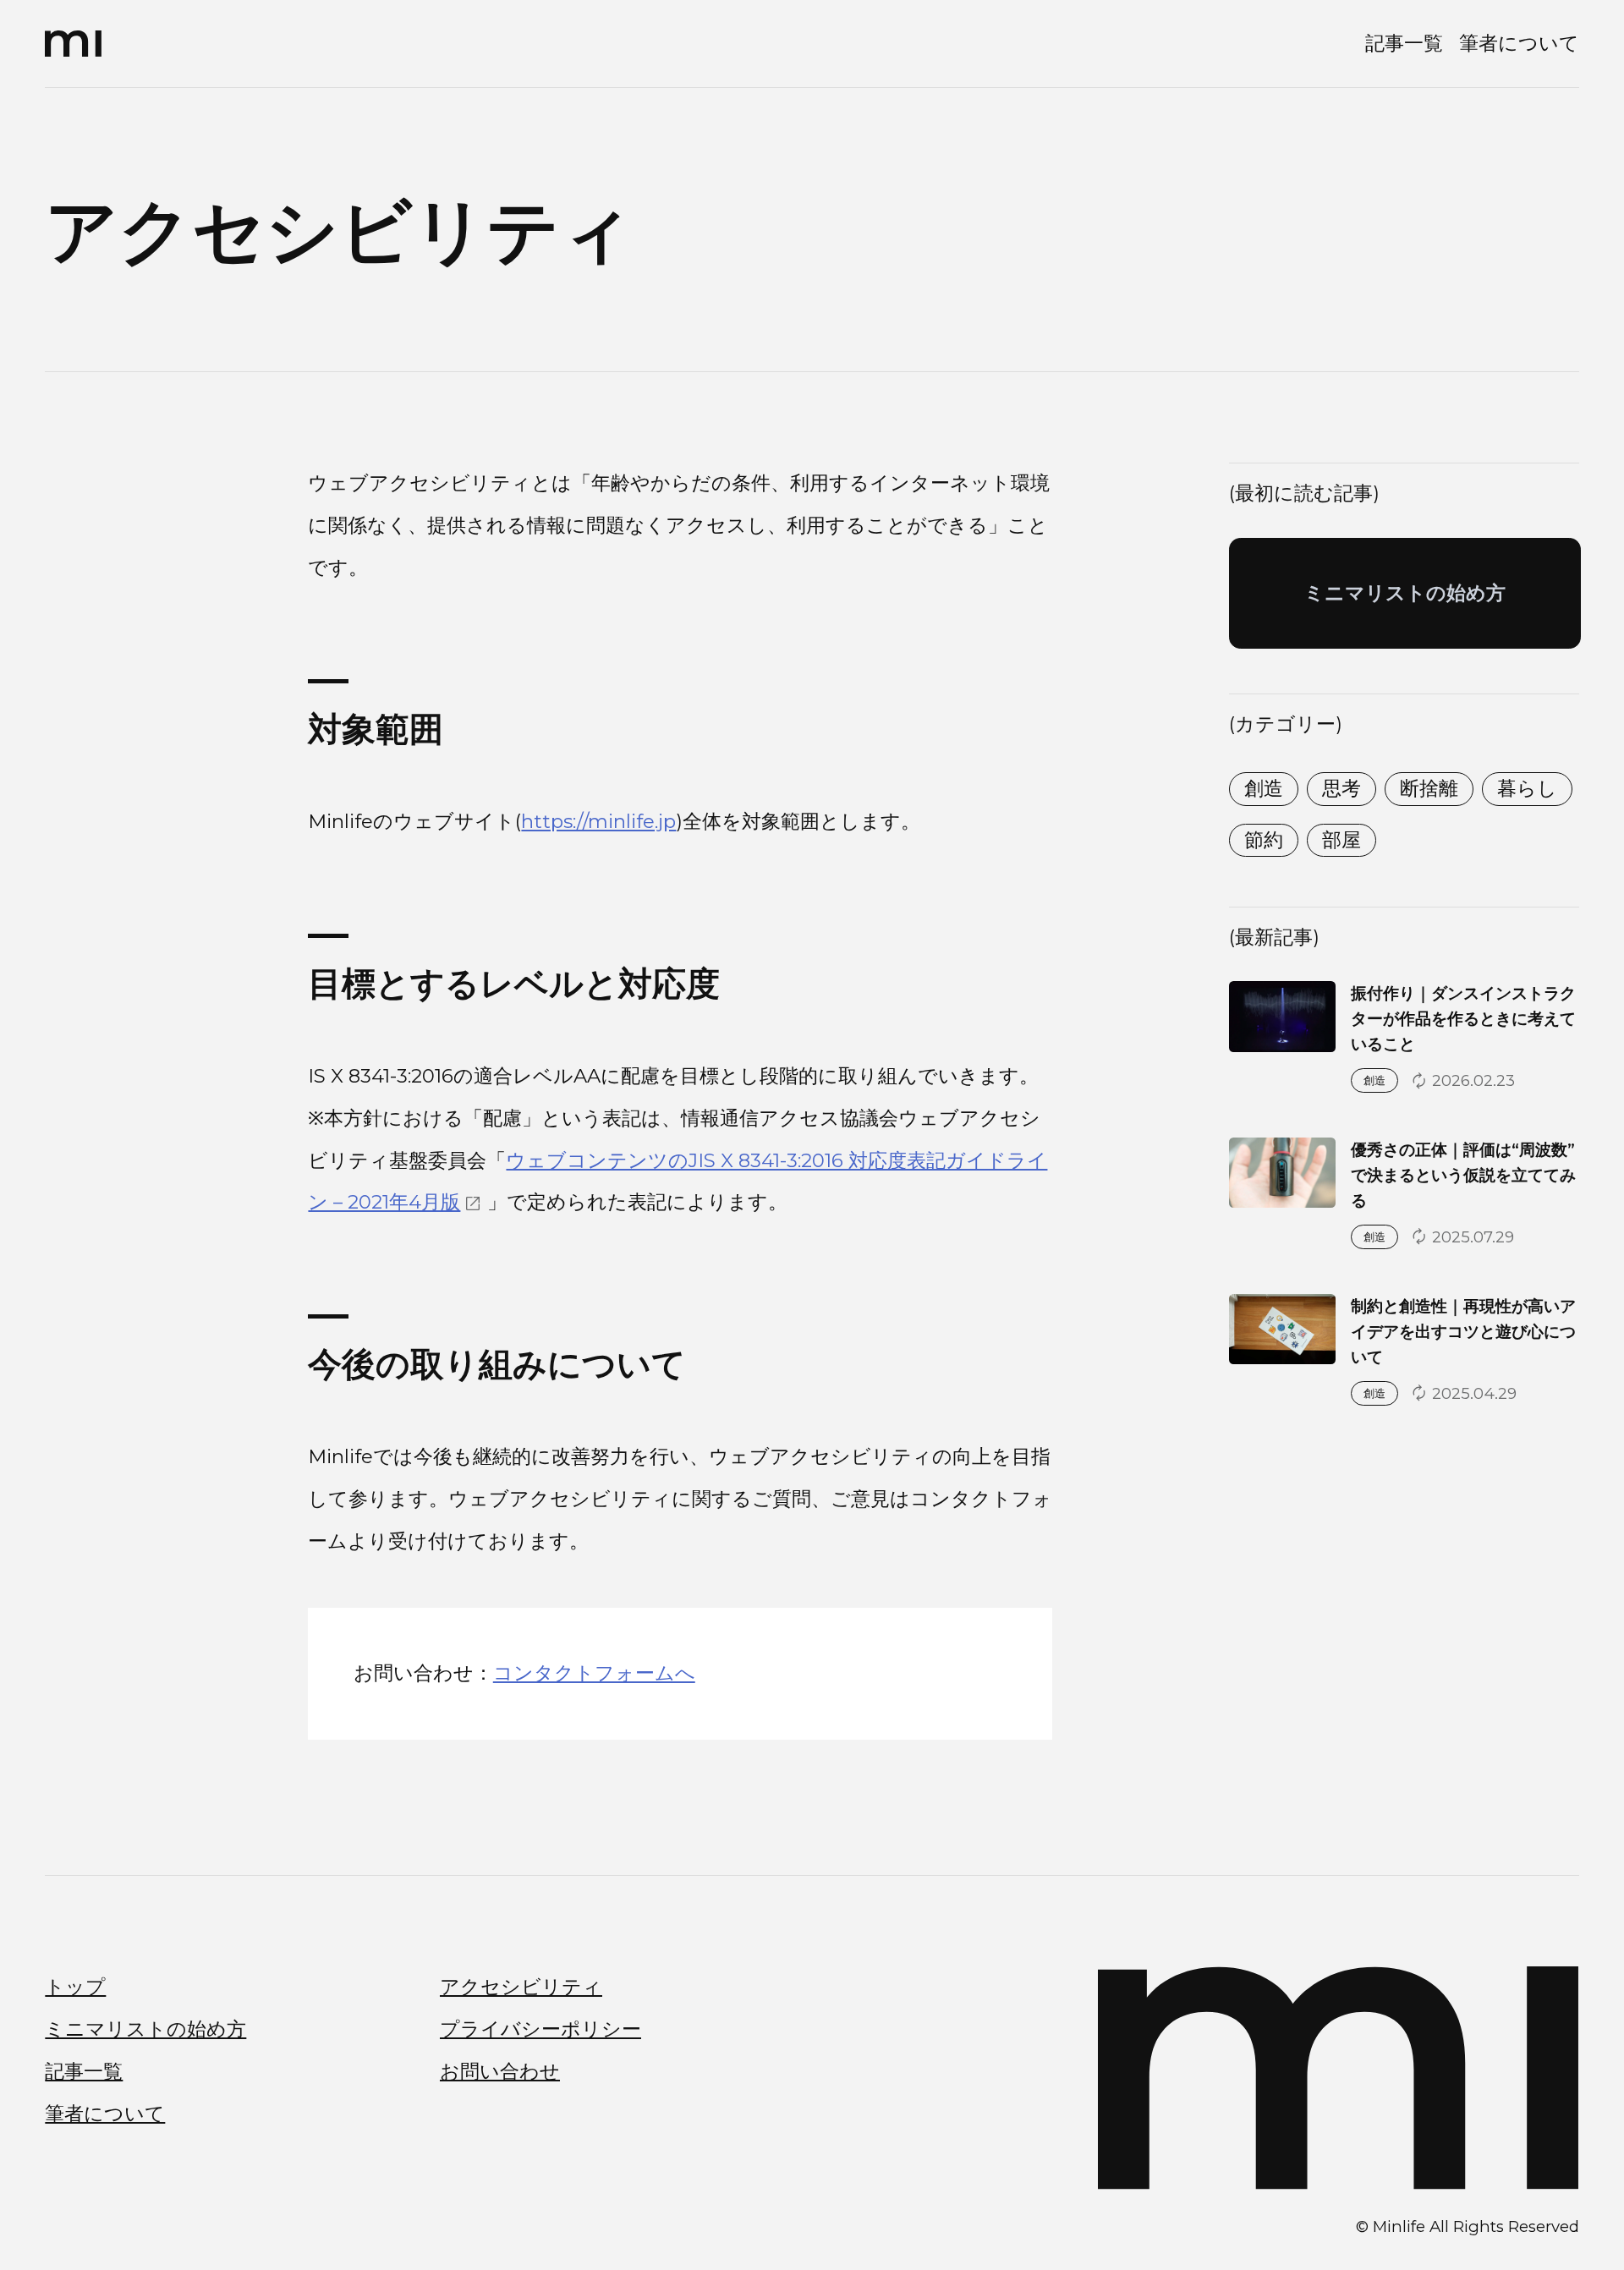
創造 (1264, 788)
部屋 (1341, 840)
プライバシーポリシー (540, 2029)
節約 (1264, 840)
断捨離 (1429, 788)
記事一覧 (1404, 43)
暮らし (1527, 788)
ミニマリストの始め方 (145, 2029)
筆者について (1519, 43)
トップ (75, 1987)
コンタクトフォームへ (594, 1673)
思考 (1341, 788)
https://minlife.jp (598, 821)
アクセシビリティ (521, 1987)
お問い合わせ (500, 2071)
